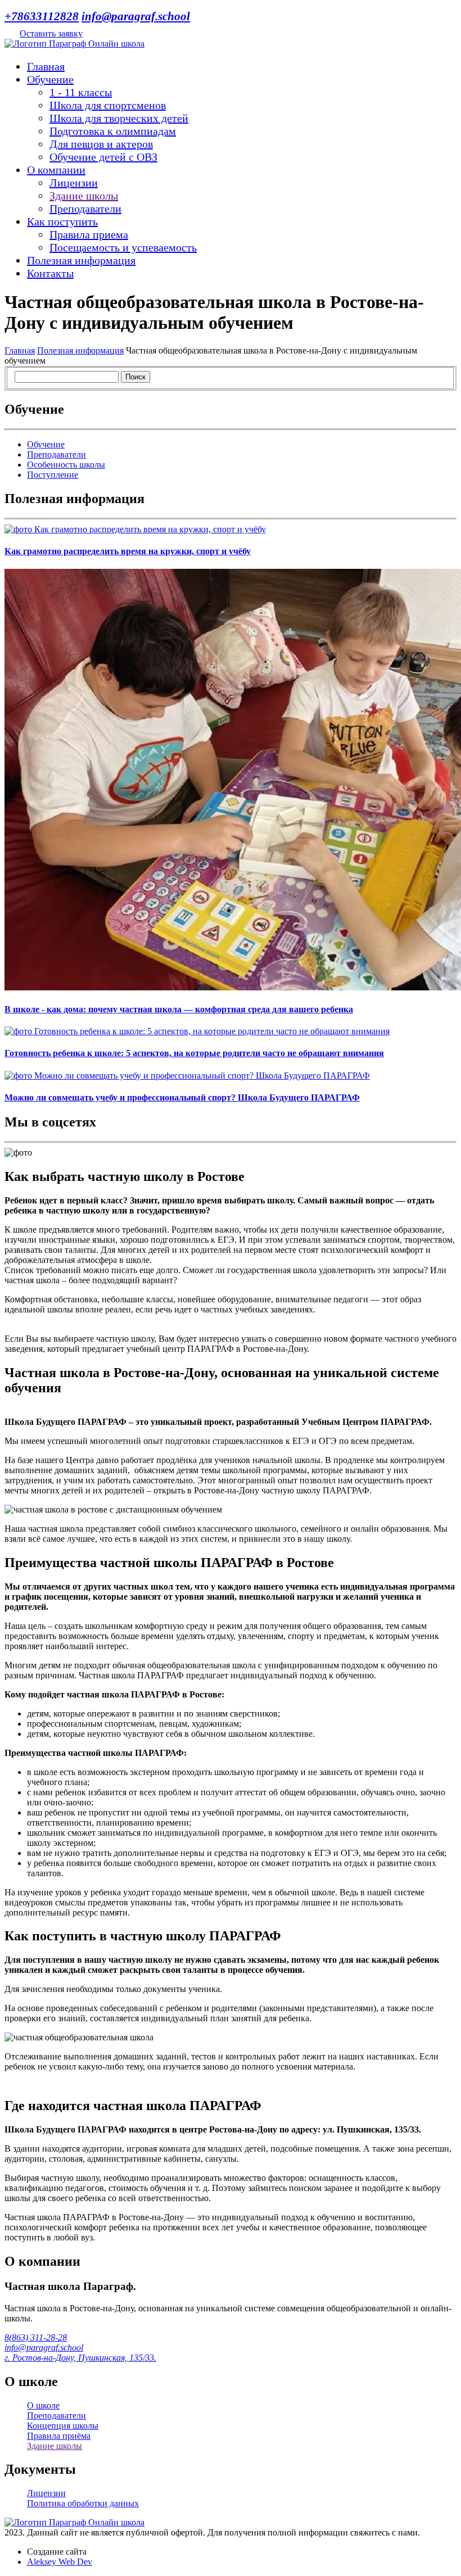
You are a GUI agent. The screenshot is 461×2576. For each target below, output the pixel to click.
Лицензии (74, 183)
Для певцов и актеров (101, 144)
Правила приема (89, 234)
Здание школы (84, 196)
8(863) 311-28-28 (36, 2337)
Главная (46, 66)
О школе (43, 2405)
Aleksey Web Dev (60, 2562)
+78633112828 (42, 16)
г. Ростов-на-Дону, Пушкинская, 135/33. (80, 2358)
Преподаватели (85, 209)
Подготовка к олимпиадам (113, 131)
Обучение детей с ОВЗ (103, 157)
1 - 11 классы (81, 92)
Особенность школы (66, 465)
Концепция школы (63, 2426)
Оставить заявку (51, 33)
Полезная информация (81, 260)
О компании (56, 170)
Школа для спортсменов (108, 105)
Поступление (53, 475)
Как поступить (62, 221)
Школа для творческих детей (119, 118)
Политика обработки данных (83, 2503)
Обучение (50, 79)
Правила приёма (59, 2436)
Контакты (50, 273)
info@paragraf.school (136, 16)
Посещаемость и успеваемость (123, 247)
